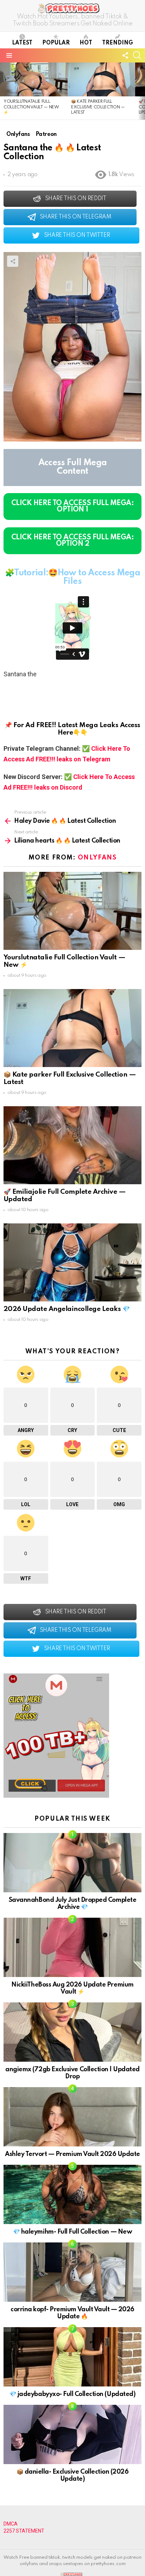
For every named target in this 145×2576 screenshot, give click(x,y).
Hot (86, 43)
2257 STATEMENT (24, 2531)
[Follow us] (125, 55)
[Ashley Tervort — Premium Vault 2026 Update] (72, 2117)
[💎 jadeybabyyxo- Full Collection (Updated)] (72, 2357)
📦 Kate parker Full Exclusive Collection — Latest (98, 107)
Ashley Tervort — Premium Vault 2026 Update (72, 2154)
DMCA (11, 2524)
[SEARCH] (137, 55)
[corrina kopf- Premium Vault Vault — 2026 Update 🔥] (72, 2272)
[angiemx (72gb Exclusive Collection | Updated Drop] (72, 2032)
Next (141, 91)
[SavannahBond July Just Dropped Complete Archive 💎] (72, 1863)
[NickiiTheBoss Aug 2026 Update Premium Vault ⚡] (72, 1947)
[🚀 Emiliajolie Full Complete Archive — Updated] (72, 1145)
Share (13, 261)
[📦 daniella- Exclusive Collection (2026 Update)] (72, 2434)
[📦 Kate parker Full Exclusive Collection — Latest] (101, 79)
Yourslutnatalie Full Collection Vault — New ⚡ (31, 107)
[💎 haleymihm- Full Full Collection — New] (72, 2194)
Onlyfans (97, 858)
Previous (4, 91)
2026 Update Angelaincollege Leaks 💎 (67, 1309)
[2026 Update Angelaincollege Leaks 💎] (72, 1262)
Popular (56, 43)
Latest (22, 43)
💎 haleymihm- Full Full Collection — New (72, 2232)
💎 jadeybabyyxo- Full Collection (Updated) (72, 2394)
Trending (118, 43)
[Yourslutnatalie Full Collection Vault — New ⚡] (34, 79)
